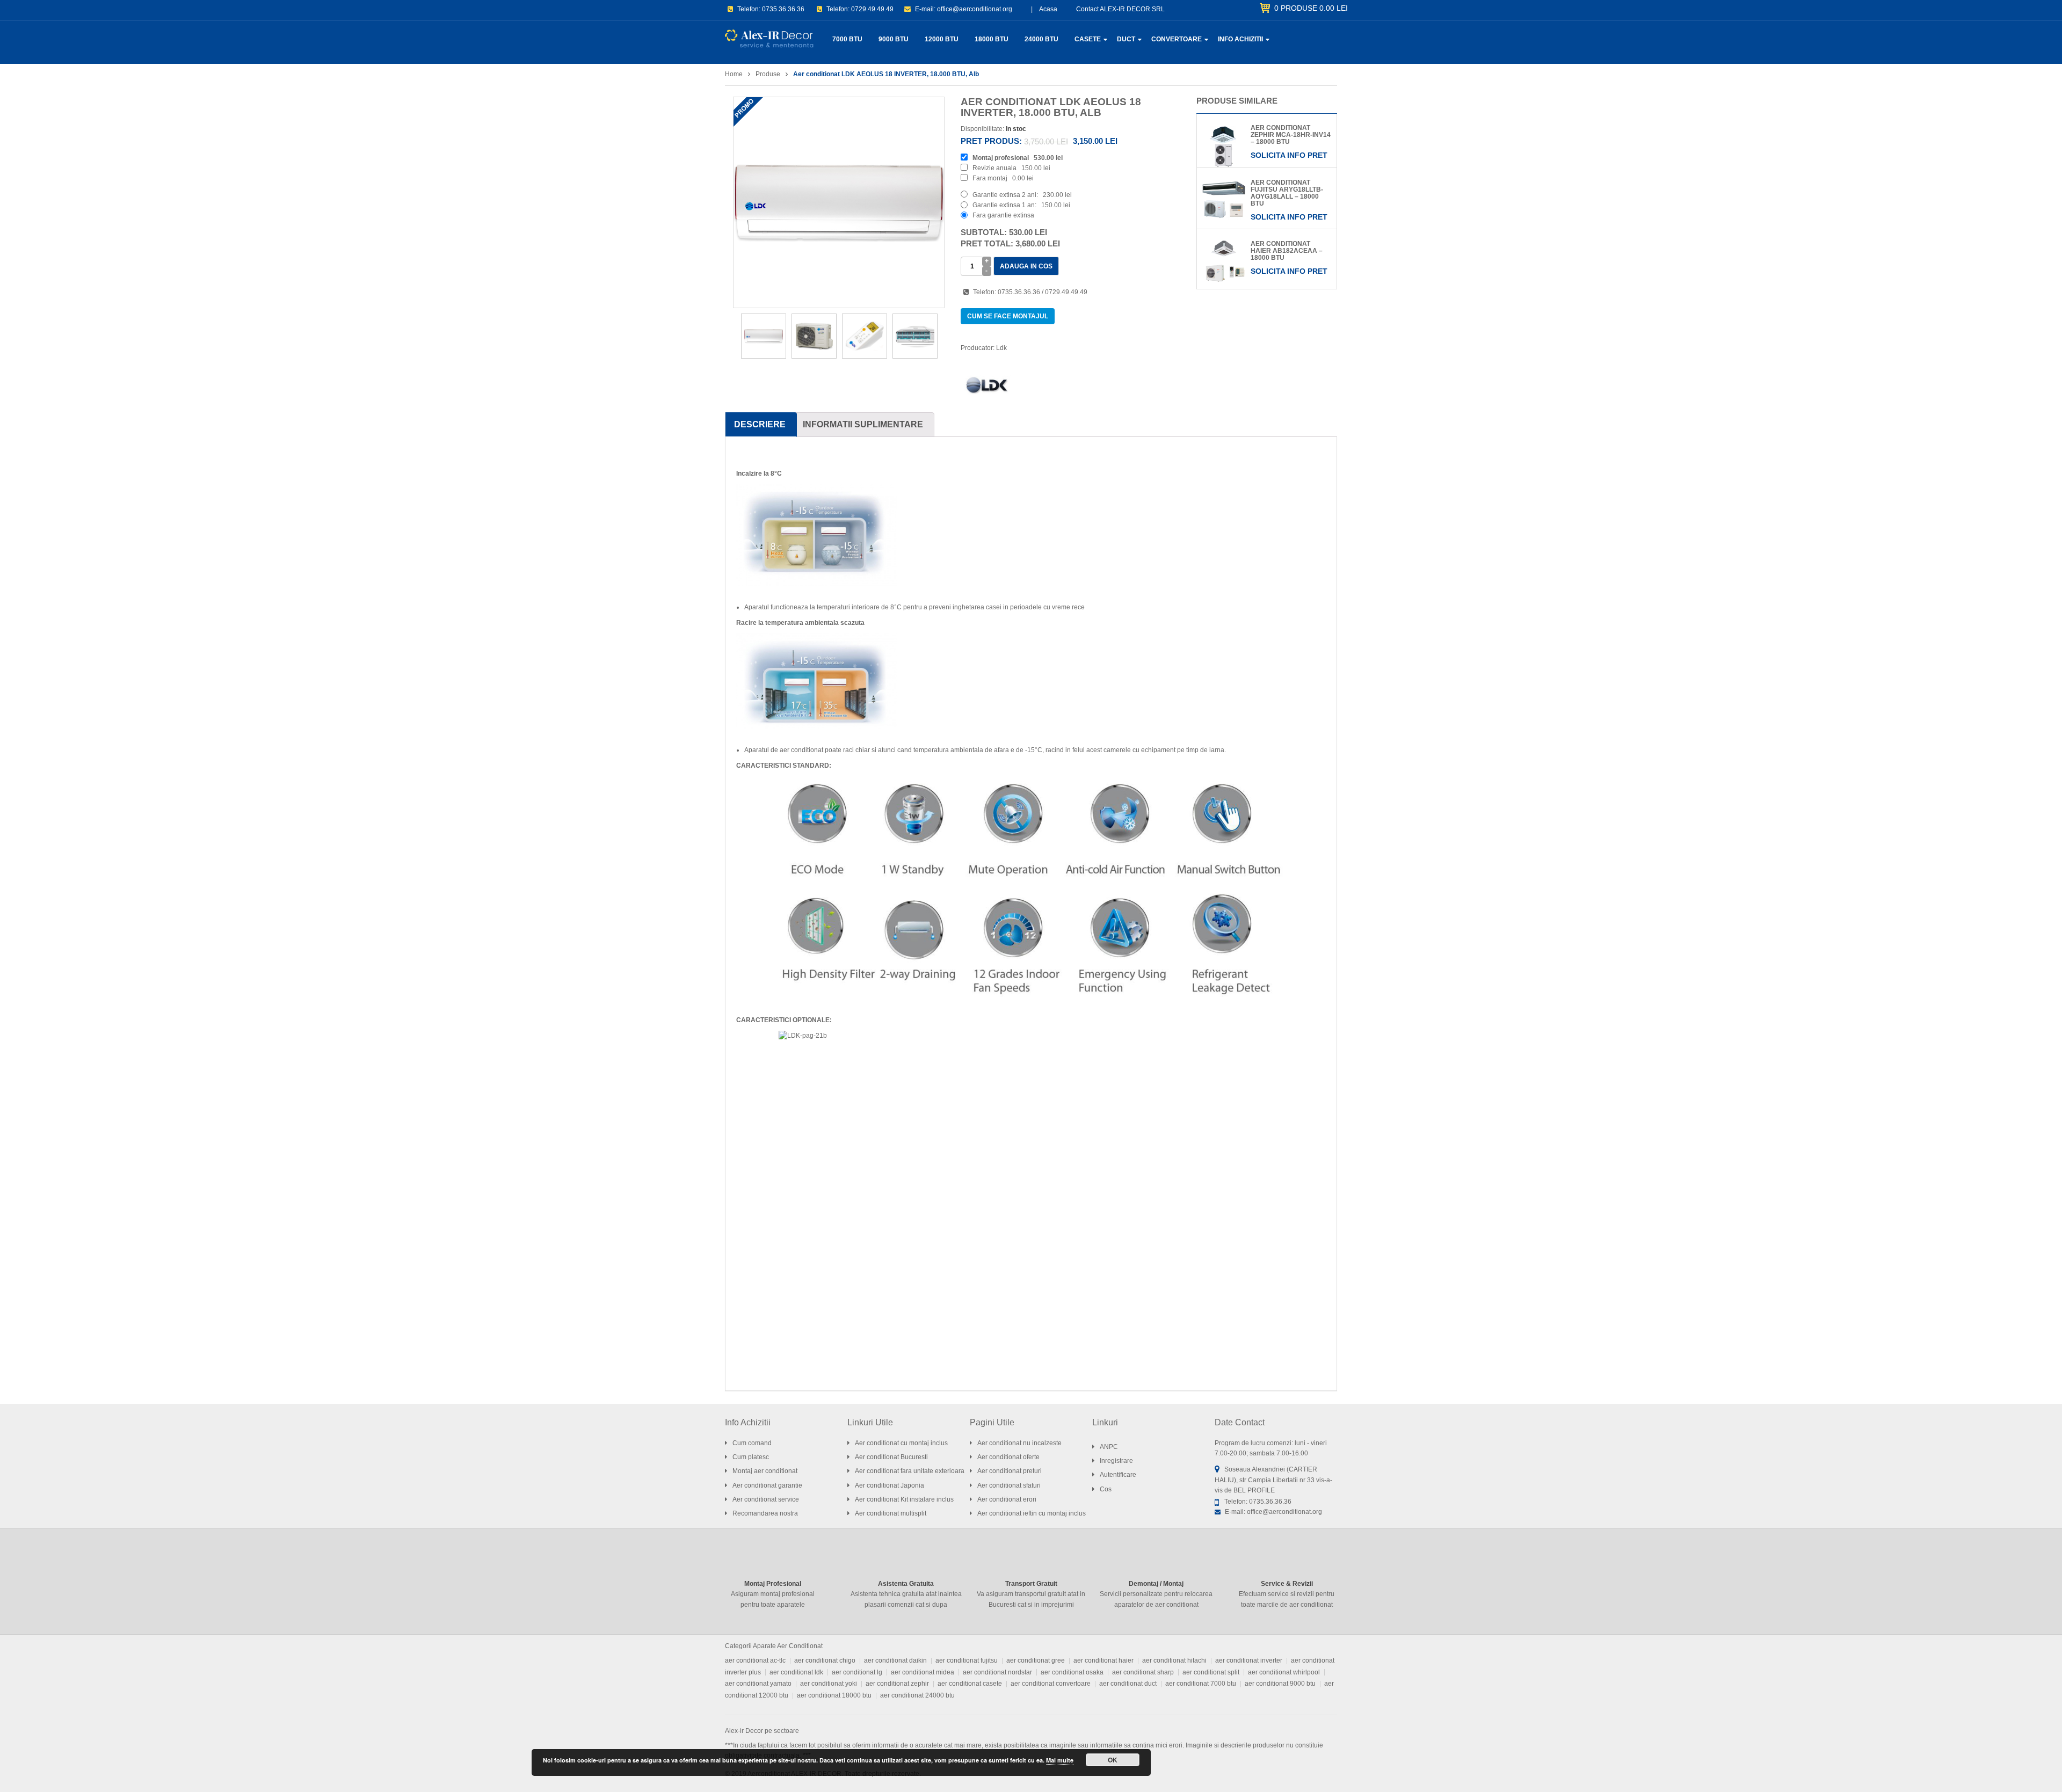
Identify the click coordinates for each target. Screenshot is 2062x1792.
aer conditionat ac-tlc (755, 1660)
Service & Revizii (1287, 1584)
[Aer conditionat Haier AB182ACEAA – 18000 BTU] (1224, 261)
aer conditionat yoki (829, 1684)
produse (1311, 8)
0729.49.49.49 (872, 9)
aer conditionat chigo (825, 1660)
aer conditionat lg (857, 1672)
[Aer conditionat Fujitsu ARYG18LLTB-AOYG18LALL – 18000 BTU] (1224, 200)
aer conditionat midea (923, 1672)
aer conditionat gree (1036, 1660)
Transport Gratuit (1031, 1584)
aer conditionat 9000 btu (1280, 1684)
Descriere (760, 424)
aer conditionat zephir (897, 1684)
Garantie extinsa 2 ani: (1005, 195)
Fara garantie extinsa (1003, 215)
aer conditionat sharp (1143, 1672)
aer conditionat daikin (895, 1660)
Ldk (1001, 348)
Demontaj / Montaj (1156, 1584)
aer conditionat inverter (1249, 1660)
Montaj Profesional (773, 1584)
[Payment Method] (1254, 1773)
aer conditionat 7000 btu (1201, 1684)
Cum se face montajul (1008, 316)
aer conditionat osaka (1072, 1672)
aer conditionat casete (970, 1684)
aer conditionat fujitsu (967, 1660)
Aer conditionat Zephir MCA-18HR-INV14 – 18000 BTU (1291, 135)
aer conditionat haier (1103, 1660)
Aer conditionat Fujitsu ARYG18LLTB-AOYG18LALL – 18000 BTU (1287, 193)
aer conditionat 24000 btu (917, 1695)
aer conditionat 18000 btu (834, 1695)
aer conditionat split (1211, 1672)
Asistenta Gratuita (906, 1584)
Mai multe (1060, 1760)
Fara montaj (990, 178)
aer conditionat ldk (796, 1672)
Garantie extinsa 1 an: (1004, 205)
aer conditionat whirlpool (1284, 1672)
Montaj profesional (1001, 158)
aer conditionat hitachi (1174, 1660)
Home (734, 74)
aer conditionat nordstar (997, 1672)
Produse (768, 74)
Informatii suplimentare (863, 424)
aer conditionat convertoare (1051, 1684)
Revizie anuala (994, 168)
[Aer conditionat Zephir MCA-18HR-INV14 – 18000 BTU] (1224, 145)
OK (1113, 1760)
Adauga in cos (1026, 266)
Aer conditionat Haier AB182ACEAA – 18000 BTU (1287, 251)
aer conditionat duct (1128, 1684)
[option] (839, 202)
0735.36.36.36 (783, 9)
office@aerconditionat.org (975, 9)
